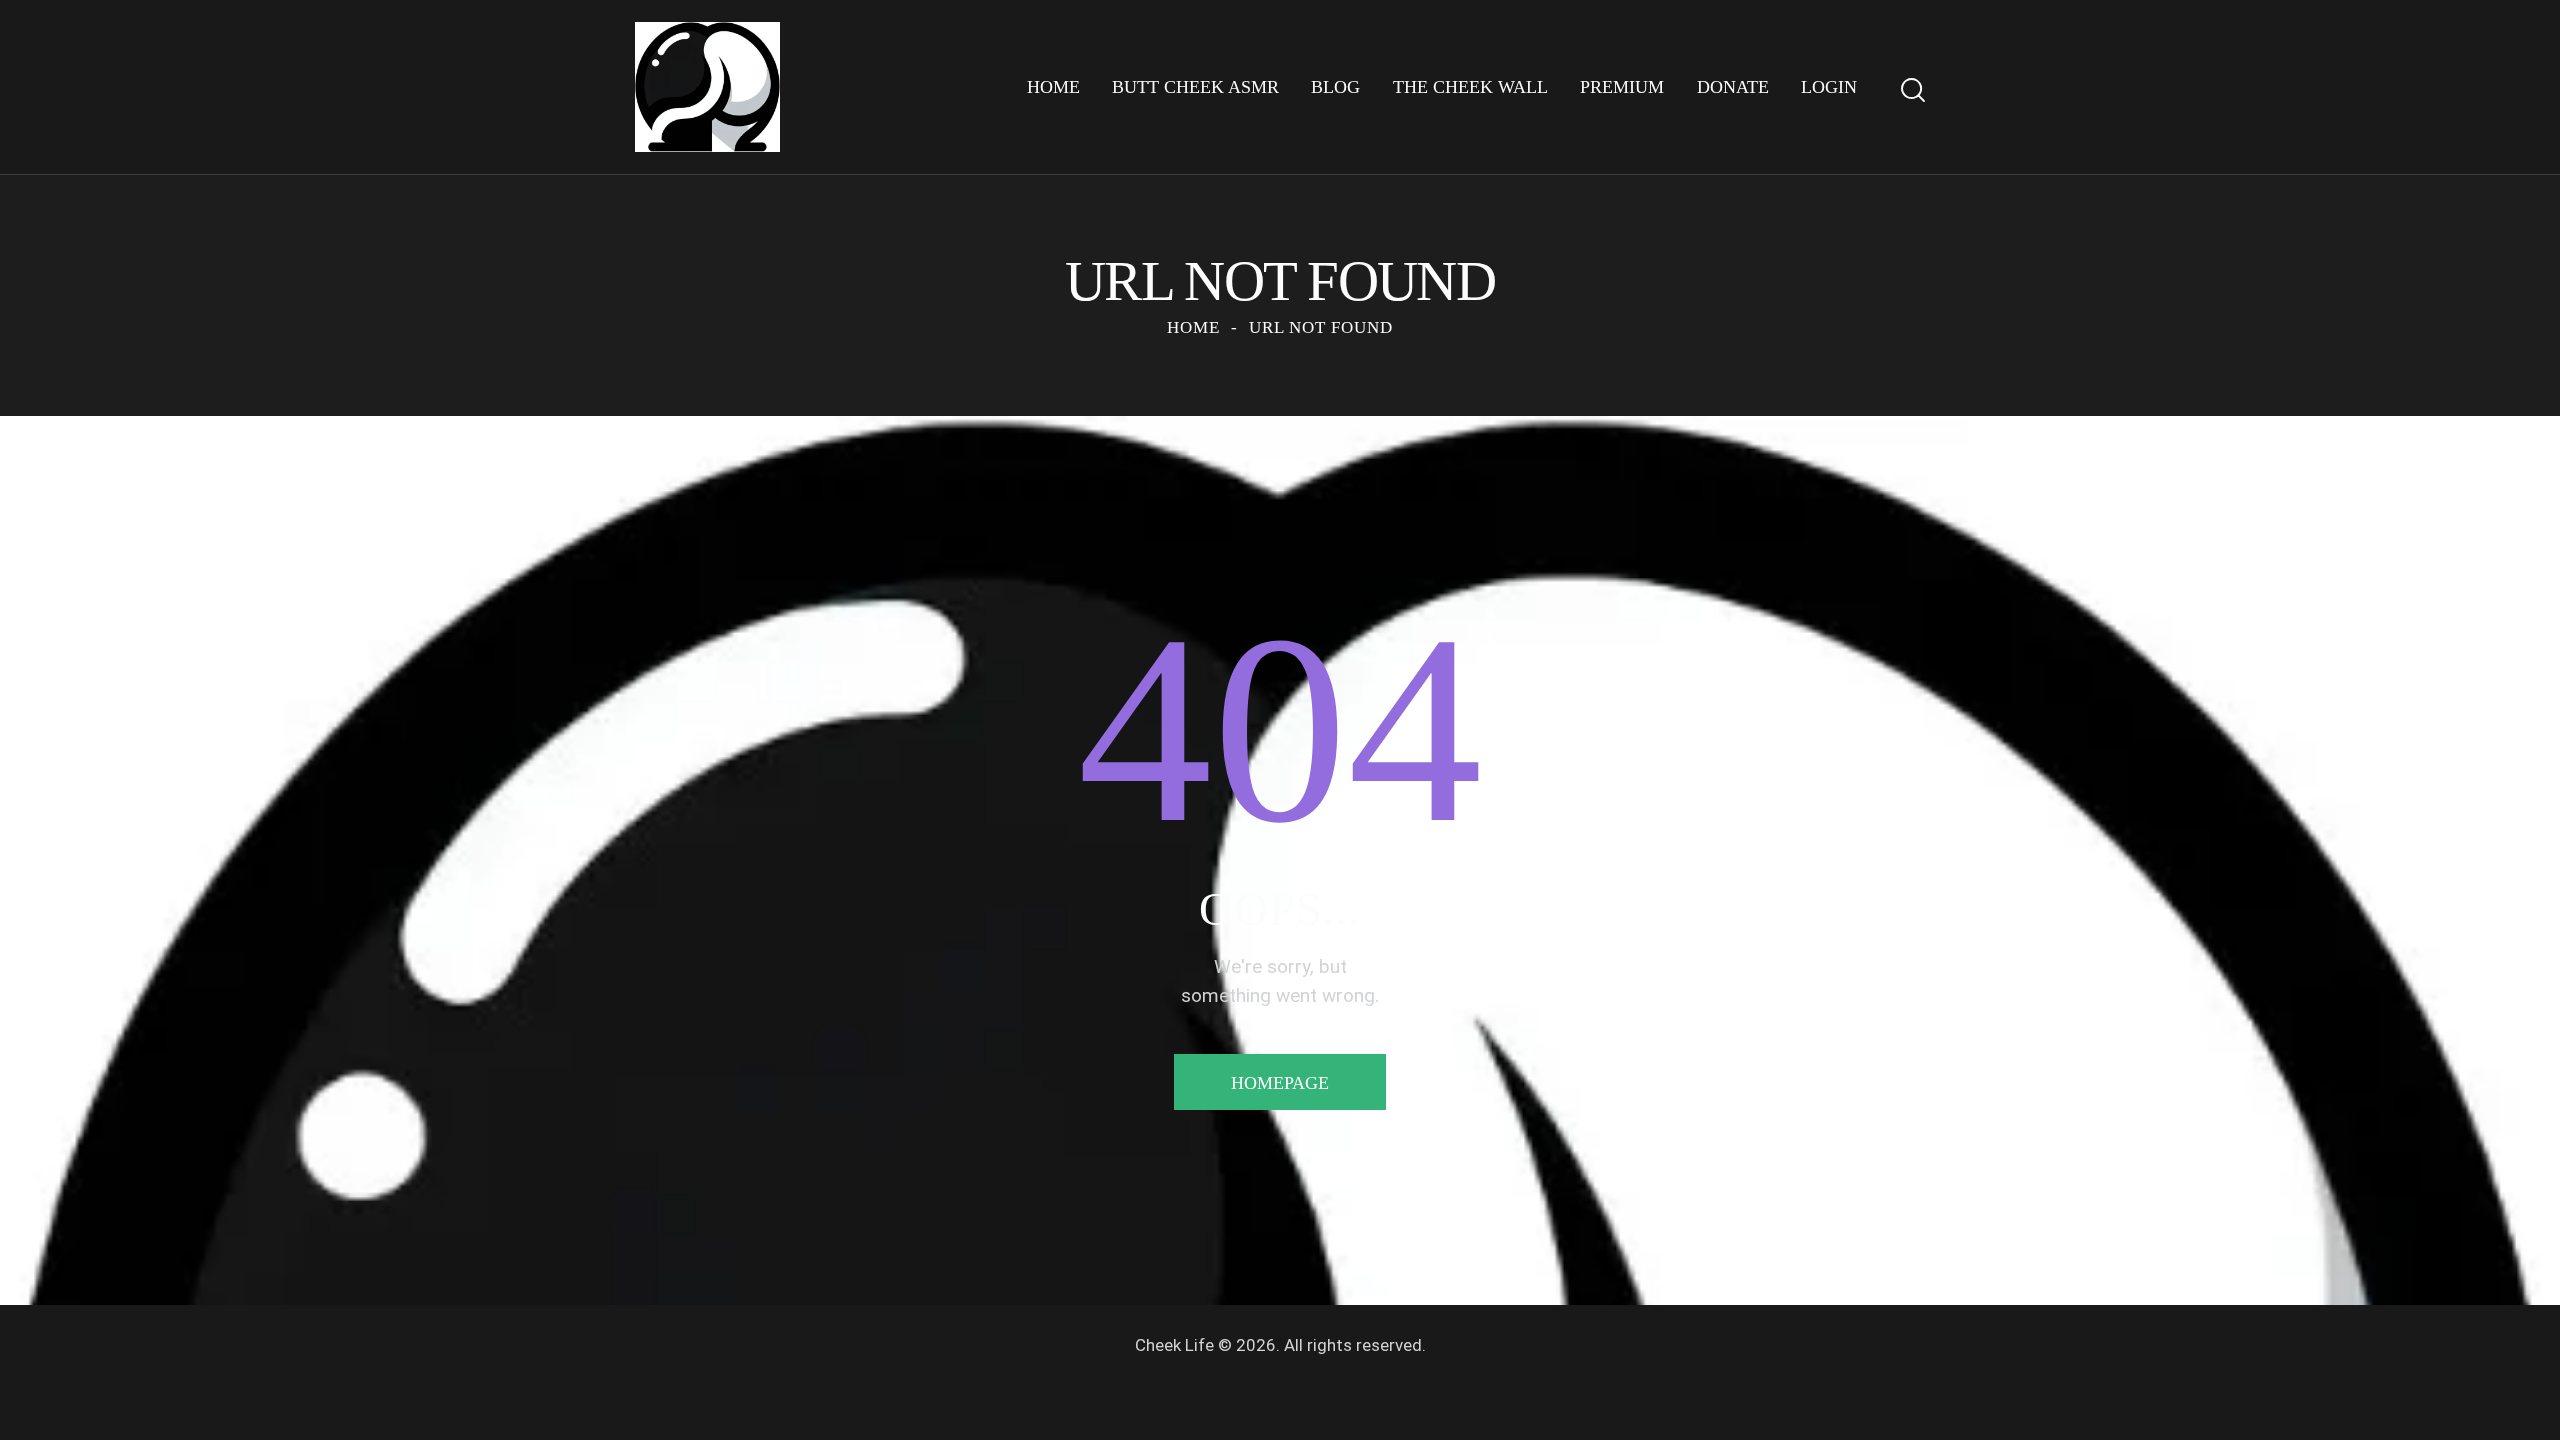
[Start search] (1913, 90)
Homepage (1280, 1083)
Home (1193, 327)
